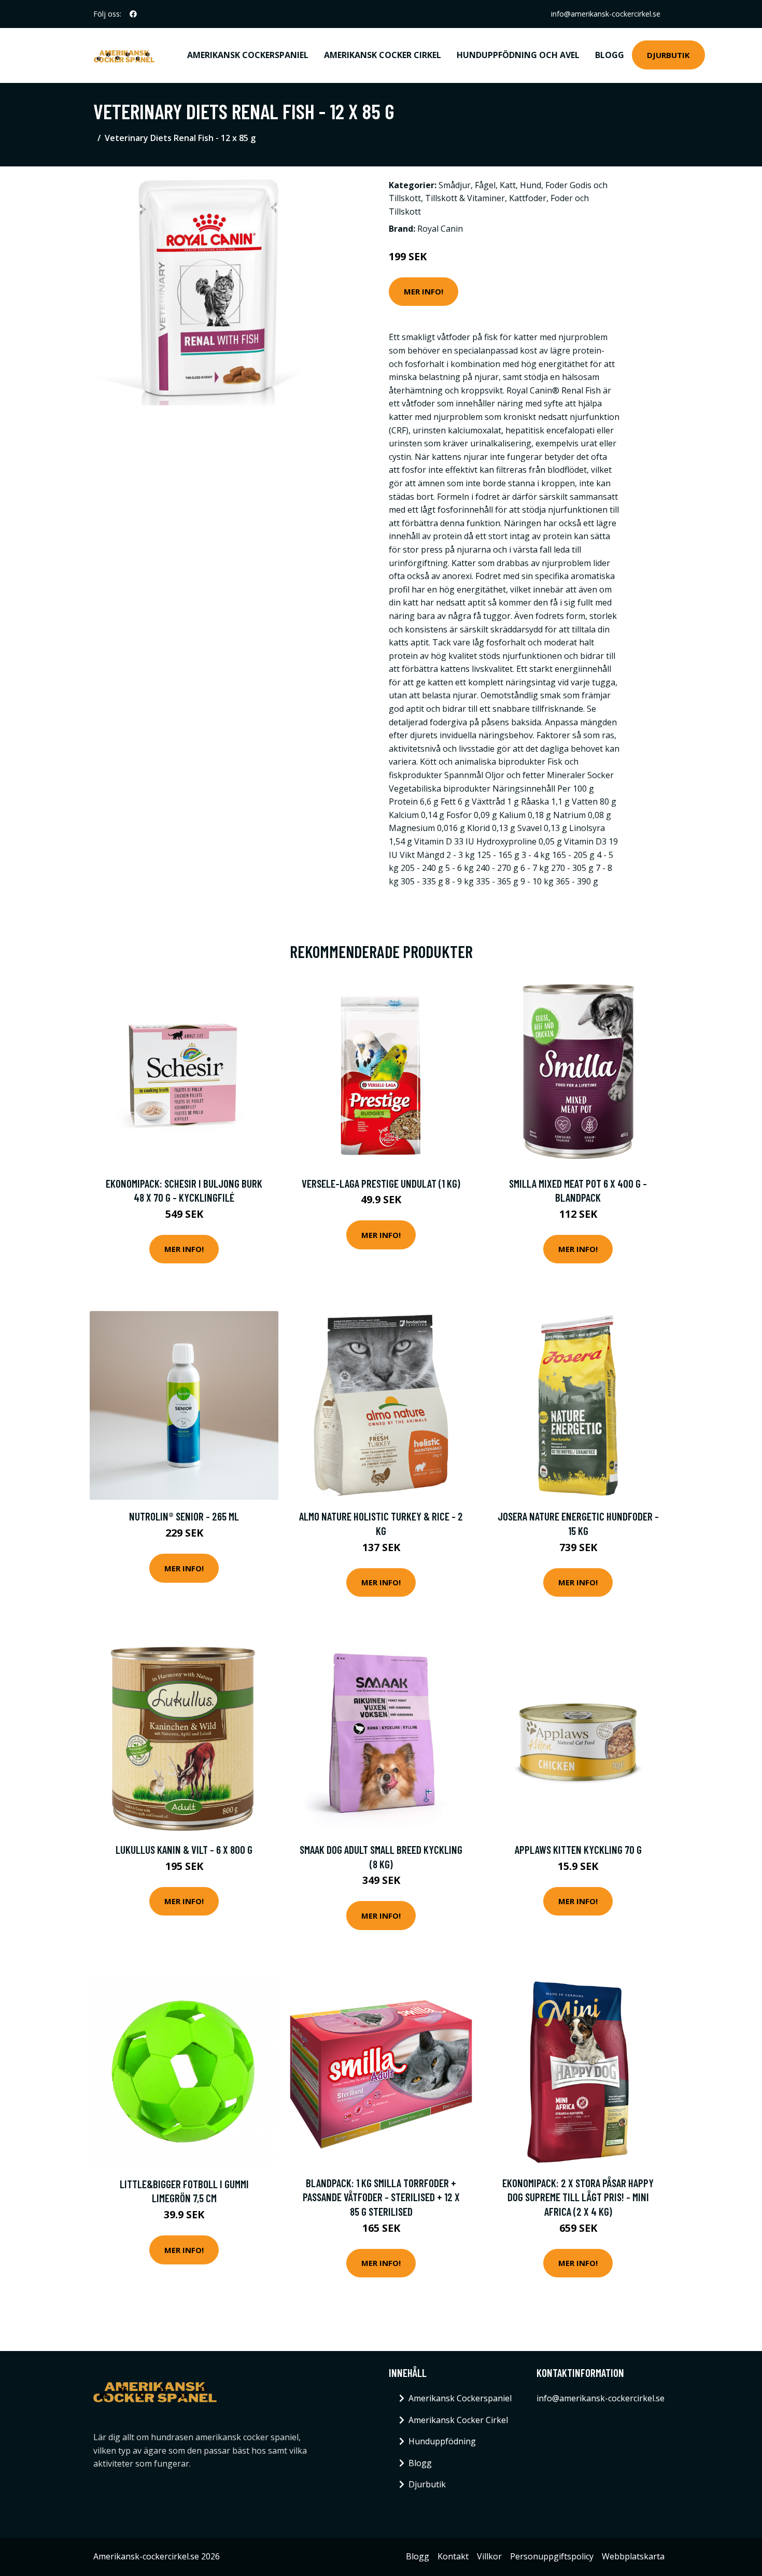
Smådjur (455, 185)
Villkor (489, 2556)
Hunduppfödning (442, 2441)
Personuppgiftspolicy (552, 2556)
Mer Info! (424, 291)
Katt (508, 185)
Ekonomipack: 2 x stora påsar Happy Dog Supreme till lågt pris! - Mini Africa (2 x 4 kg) (578, 2197)
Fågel (485, 185)
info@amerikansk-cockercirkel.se (606, 14)
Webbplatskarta (633, 2556)
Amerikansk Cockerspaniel (248, 55)
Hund (531, 185)
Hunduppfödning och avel (518, 55)
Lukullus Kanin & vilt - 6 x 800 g (184, 1849)
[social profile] (133, 14)
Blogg (610, 55)
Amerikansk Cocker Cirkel (383, 55)
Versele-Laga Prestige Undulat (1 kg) (381, 1183)
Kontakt (453, 2556)
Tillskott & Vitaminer (465, 198)
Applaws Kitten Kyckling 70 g (578, 1849)
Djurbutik (668, 55)
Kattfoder (528, 198)
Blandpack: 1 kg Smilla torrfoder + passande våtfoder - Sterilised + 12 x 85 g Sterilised (381, 2197)
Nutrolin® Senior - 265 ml (184, 1516)
